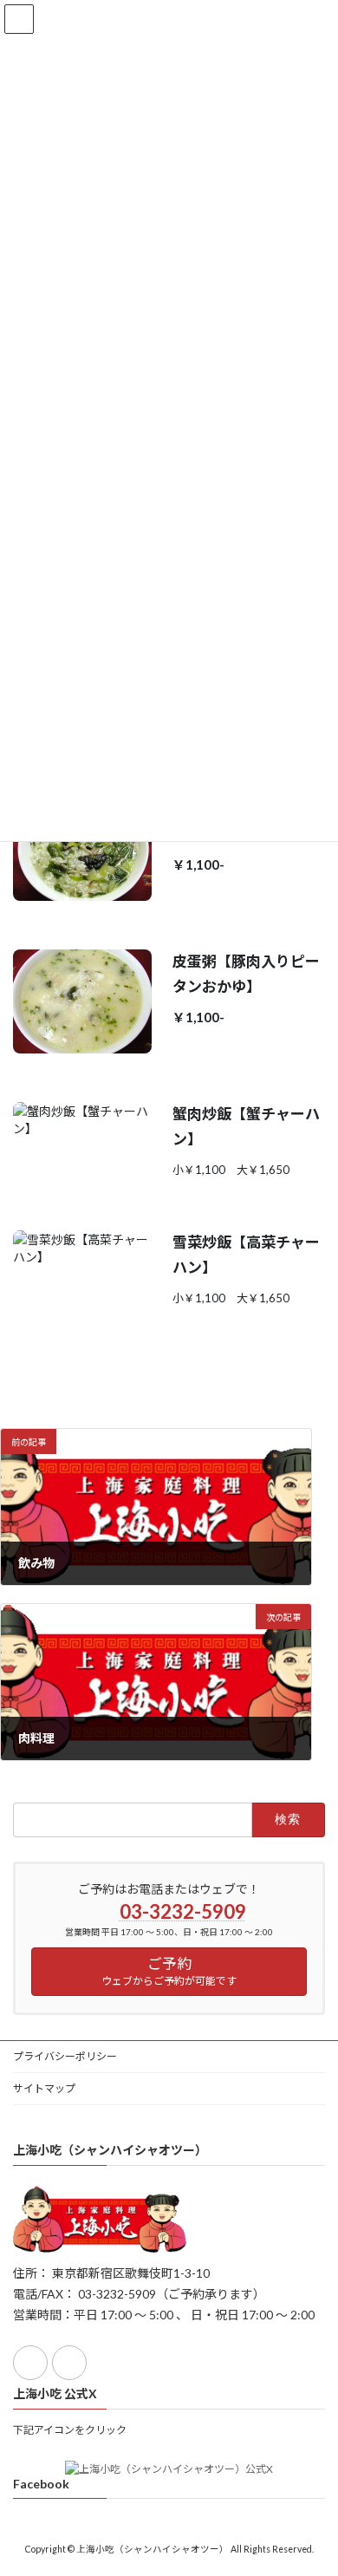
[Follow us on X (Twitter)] (69, 2363)
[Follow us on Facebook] (30, 2363)
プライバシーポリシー (65, 2056)
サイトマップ (44, 2088)
